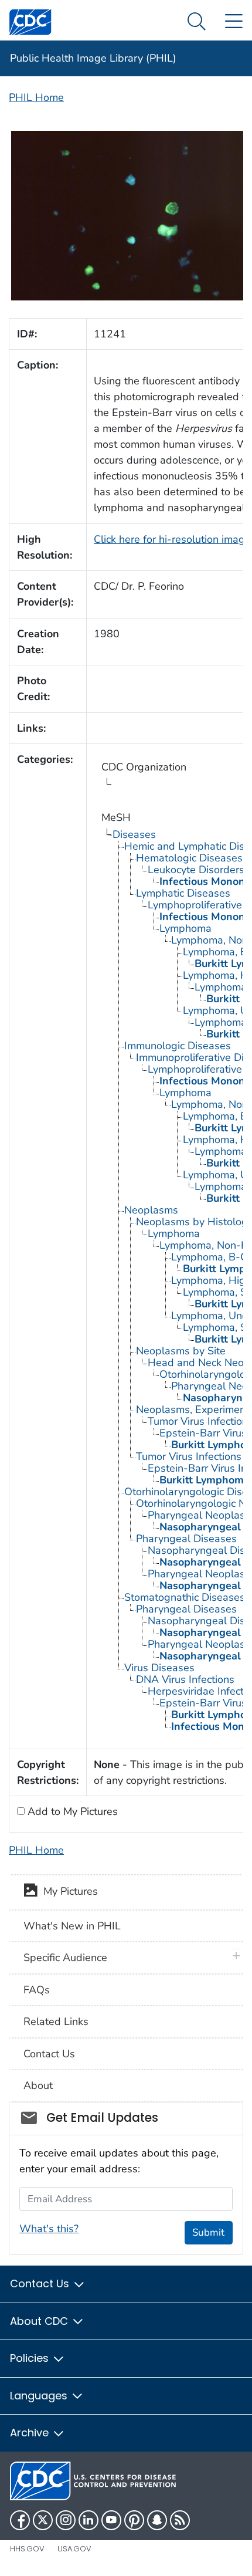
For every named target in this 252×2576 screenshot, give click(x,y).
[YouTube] (111, 2520)
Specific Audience (65, 1958)
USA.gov (74, 2549)
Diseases (134, 834)
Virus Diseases (159, 1668)
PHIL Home (36, 97)
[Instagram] (66, 2520)
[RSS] (180, 2520)
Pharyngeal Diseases (186, 1539)
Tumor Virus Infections (189, 1456)
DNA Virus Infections (185, 1679)
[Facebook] (20, 2520)
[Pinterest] (134, 2520)
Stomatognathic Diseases (185, 1597)
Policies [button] (31, 2358)
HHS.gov (27, 2549)
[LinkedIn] (88, 2520)
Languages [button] (40, 2396)
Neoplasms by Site (181, 1351)
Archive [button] (31, 2433)
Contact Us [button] (41, 2283)
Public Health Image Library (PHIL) (93, 58)
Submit (208, 2232)
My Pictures (68, 1892)
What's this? (49, 2229)
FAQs (37, 1990)
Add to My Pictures (71, 1811)
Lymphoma (185, 928)
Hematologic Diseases (189, 858)
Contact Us (49, 2054)
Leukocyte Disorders (196, 870)
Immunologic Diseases (178, 1046)
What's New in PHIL (72, 1926)
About (38, 2085)
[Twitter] (43, 2520)
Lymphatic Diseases (183, 893)
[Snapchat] (157, 2520)
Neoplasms (151, 1210)
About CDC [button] (40, 2321)
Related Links (56, 2021)
